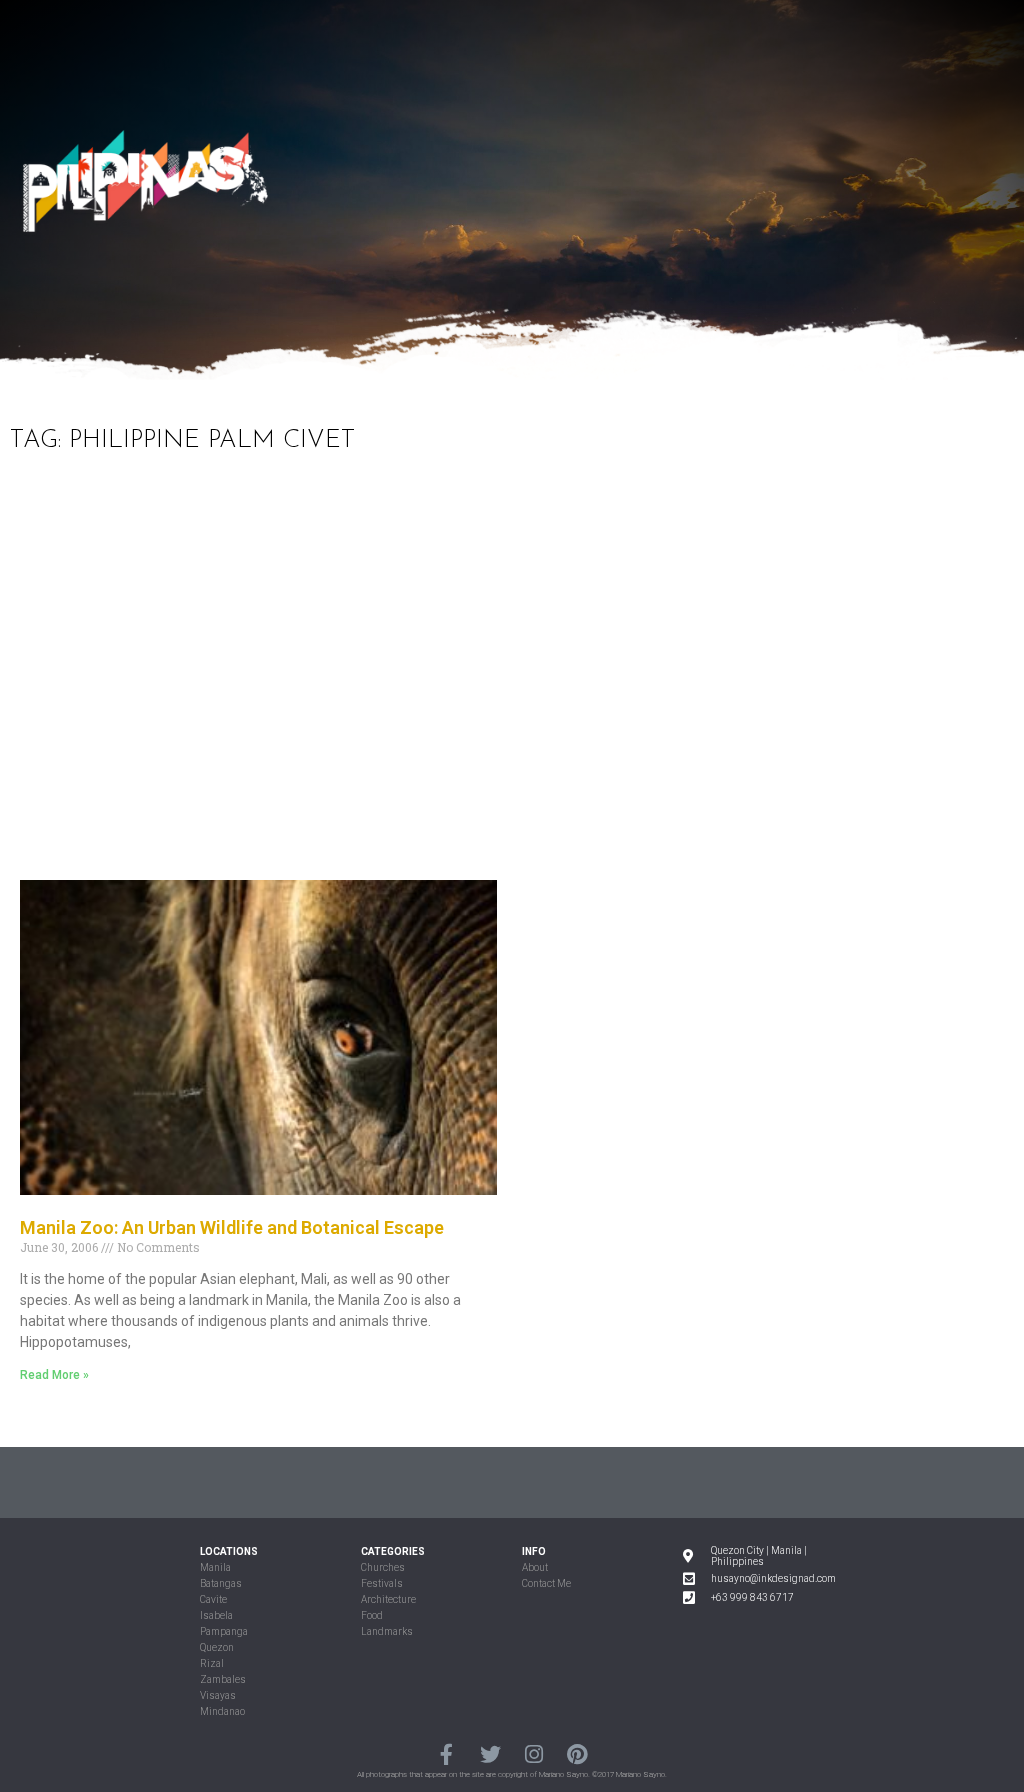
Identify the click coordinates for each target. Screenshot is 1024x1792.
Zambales (223, 1679)
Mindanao (222, 1711)
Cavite (213, 1599)
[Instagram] (533, 1754)
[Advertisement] (512, 680)
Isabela (216, 1615)
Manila (215, 1567)
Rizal (212, 1663)
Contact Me (546, 1583)
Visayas (218, 1695)
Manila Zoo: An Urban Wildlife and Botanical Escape (232, 1227)
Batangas (221, 1583)
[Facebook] (446, 1754)
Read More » (54, 1375)
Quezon (217, 1647)
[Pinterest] (576, 1754)
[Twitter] (490, 1754)
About (535, 1567)
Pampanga (224, 1631)
